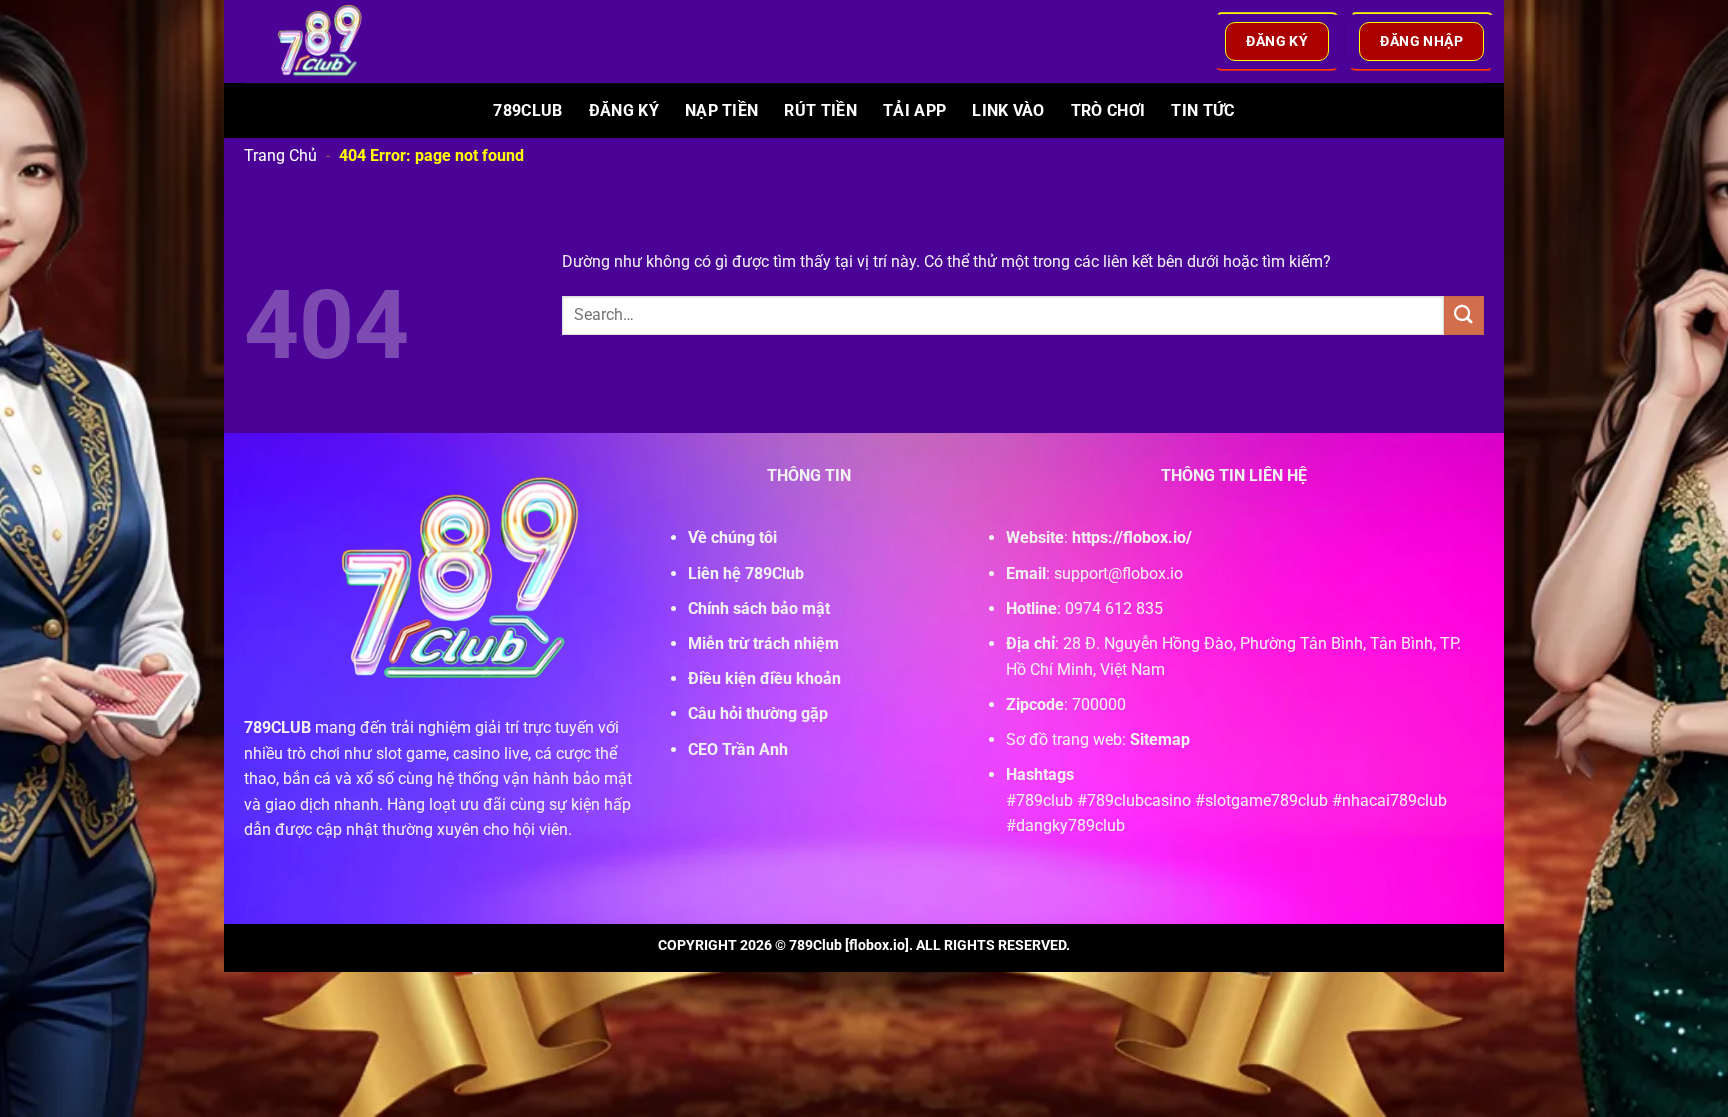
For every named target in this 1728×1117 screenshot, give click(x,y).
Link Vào (1008, 110)
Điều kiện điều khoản (764, 678)
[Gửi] (1464, 315)
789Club (527, 110)
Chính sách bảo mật (759, 608)
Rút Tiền (820, 110)
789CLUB (277, 727)
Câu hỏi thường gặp (758, 713)
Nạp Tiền (722, 110)
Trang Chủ (280, 155)
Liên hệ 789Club (746, 573)
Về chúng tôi (732, 537)
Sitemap (1160, 739)
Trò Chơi (1108, 110)
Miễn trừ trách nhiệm (763, 643)
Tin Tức (1202, 110)
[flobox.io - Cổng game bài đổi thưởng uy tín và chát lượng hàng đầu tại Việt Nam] (332, 41)
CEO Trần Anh (738, 749)
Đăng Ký (624, 110)
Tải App (914, 110)
